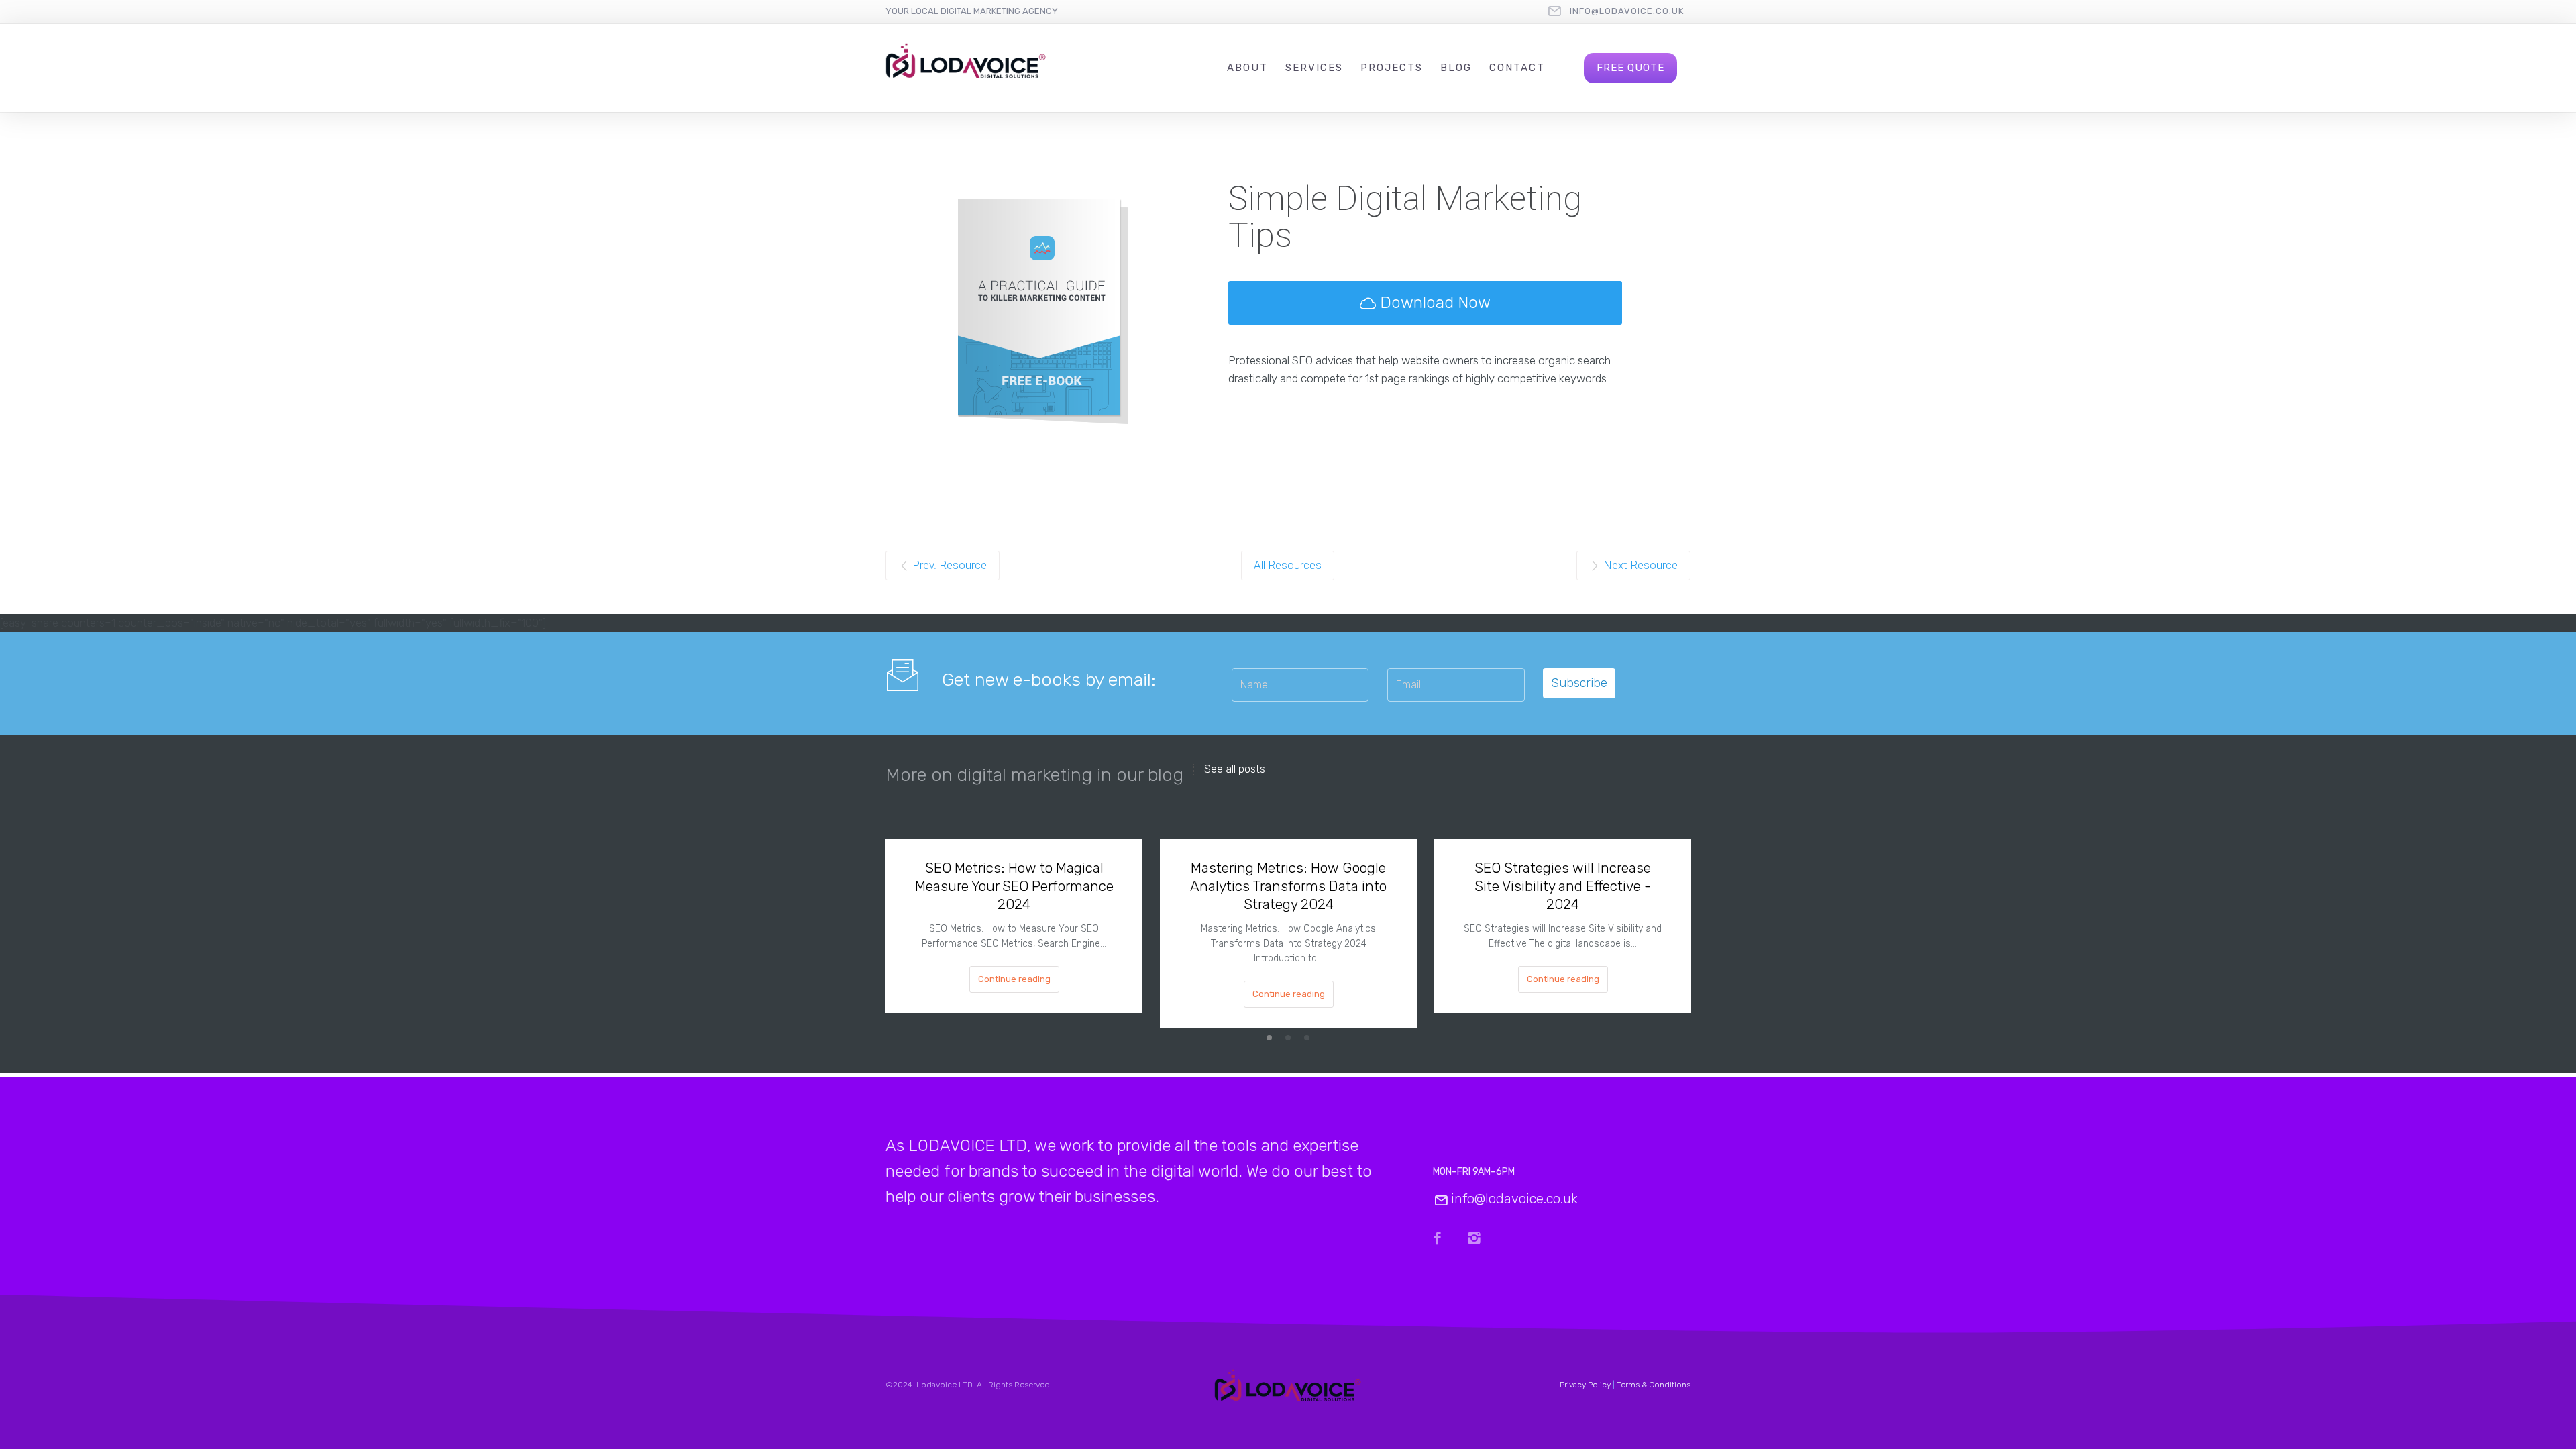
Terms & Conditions (1654, 1385)
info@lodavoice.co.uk (1627, 11)
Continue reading (1014, 979)
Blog (1456, 68)
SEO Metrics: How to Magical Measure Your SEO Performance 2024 (1014, 886)
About (1247, 68)
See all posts (1235, 769)
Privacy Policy (1585, 1385)
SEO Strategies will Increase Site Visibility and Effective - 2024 (1563, 886)
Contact (1517, 68)
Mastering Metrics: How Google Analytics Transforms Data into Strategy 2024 (1288, 886)
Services (1314, 68)
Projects (1392, 68)
